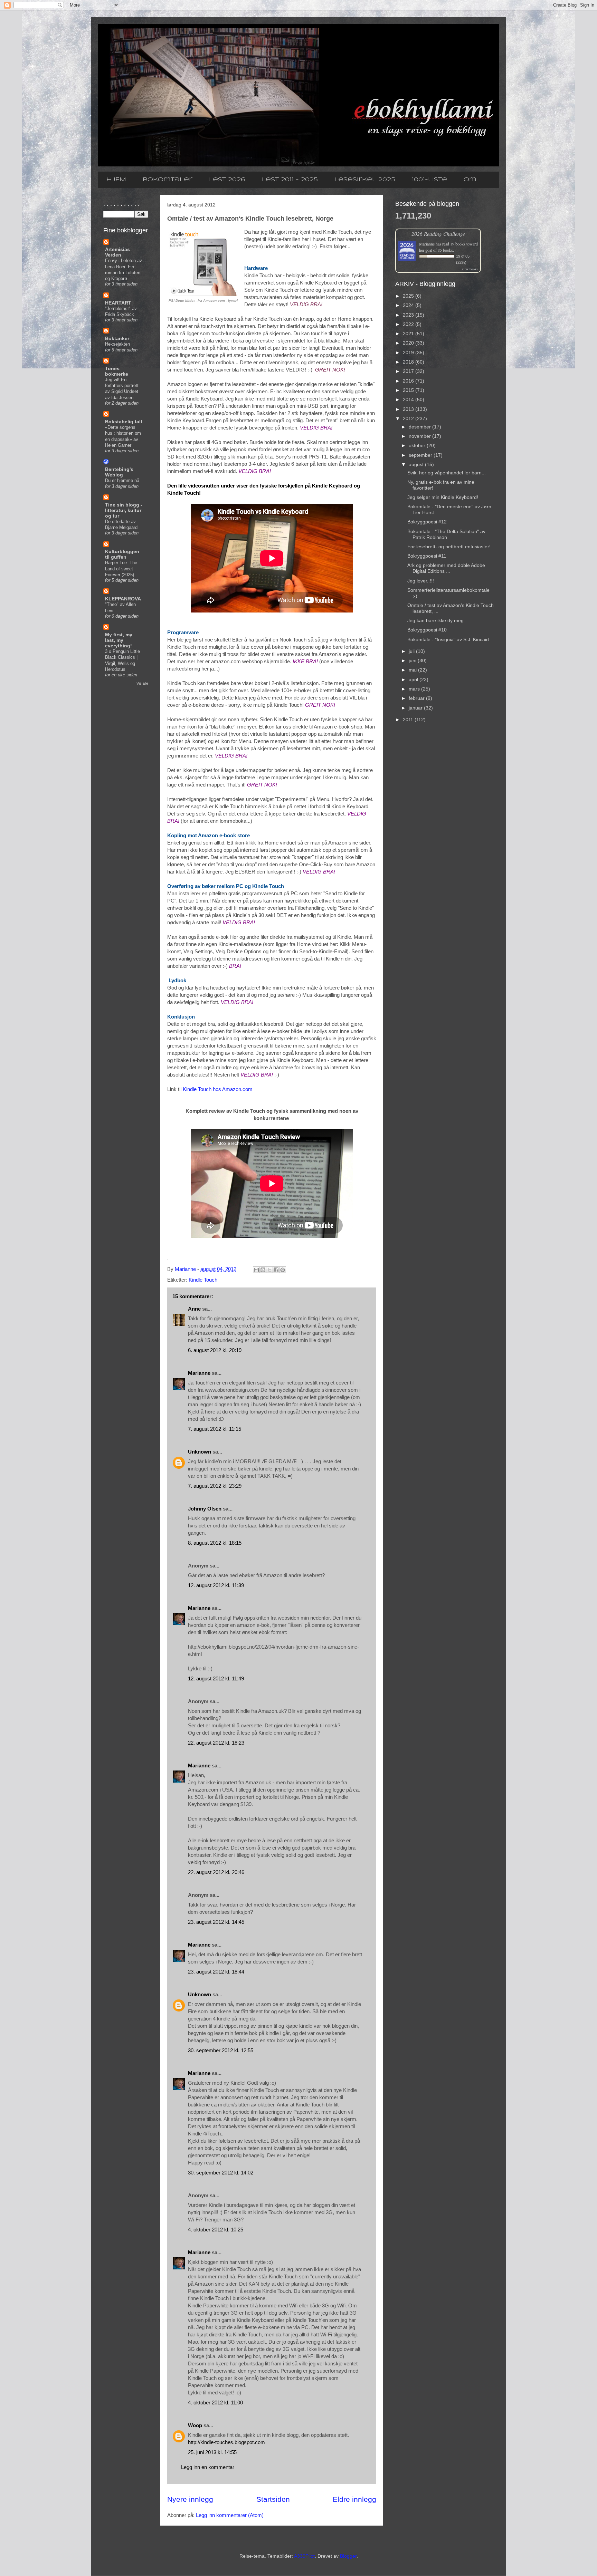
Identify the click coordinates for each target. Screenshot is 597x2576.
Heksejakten (117, 344)
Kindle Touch (203, 1280)
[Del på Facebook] (276, 1270)
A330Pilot (304, 2556)
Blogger (348, 2556)
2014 (409, 399)
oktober (418, 445)
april (414, 679)
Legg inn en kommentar (208, 2467)
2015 (409, 390)
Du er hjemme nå (122, 480)
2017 (409, 371)
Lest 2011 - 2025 (290, 180)
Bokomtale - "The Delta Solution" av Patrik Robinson (446, 534)
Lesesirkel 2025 (365, 180)
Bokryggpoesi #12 (427, 522)
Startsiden (273, 2499)
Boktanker (117, 338)
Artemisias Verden (117, 252)
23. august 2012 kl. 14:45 (216, 1922)
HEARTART (118, 303)
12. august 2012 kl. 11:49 (216, 1678)
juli (412, 651)
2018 (409, 362)
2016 (409, 381)
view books (470, 269)
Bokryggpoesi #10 (427, 630)
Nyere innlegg (190, 2499)
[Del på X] (269, 1270)
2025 (409, 296)
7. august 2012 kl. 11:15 (215, 1429)
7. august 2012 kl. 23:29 (215, 1486)
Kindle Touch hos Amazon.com (218, 1089)
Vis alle (142, 683)
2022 (409, 324)
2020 (409, 343)
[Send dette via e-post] (256, 1270)
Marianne (199, 1373)
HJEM (116, 180)
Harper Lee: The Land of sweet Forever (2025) (121, 569)
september (421, 455)
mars (415, 689)
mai (413, 670)
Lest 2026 (227, 180)
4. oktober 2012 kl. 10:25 (216, 2230)
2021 (409, 334)
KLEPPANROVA (123, 599)
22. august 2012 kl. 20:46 (216, 1872)
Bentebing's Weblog (119, 472)
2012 (409, 418)
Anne (194, 1309)
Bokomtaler (168, 180)
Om (470, 180)
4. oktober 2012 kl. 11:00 (215, 2403)
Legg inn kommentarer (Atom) (230, 2515)
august (417, 464)
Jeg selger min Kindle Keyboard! (443, 497)
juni (413, 660)
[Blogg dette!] (263, 1270)
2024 (409, 305)
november (420, 436)
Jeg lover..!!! (421, 581)
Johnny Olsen (205, 1509)
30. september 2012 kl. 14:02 (221, 2173)
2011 (409, 720)
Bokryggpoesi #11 (427, 556)
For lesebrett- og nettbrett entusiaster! (449, 547)
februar (417, 698)
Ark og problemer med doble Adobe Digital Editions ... (446, 568)
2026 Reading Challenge (438, 234)
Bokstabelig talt (124, 422)
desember (420, 427)
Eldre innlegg (354, 2499)
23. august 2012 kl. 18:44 (216, 1972)
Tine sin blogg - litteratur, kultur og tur (124, 510)
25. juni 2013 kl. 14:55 (212, 2452)
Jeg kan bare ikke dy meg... (438, 620)
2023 (409, 315)
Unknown (200, 1452)
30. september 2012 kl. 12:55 (221, 2050)
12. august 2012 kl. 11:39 (216, 1585)
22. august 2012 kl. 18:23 (216, 1743)
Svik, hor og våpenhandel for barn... (447, 473)
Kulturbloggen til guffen (122, 554)
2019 (409, 353)
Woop (195, 2425)
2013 (409, 409)
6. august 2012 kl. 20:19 (215, 1350)
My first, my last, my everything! (119, 640)
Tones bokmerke (117, 371)
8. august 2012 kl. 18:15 (215, 1543)
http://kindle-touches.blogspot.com (226, 2442)
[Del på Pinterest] (283, 1270)
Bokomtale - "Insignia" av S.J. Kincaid (448, 639)
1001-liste (429, 180)
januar (416, 708)
